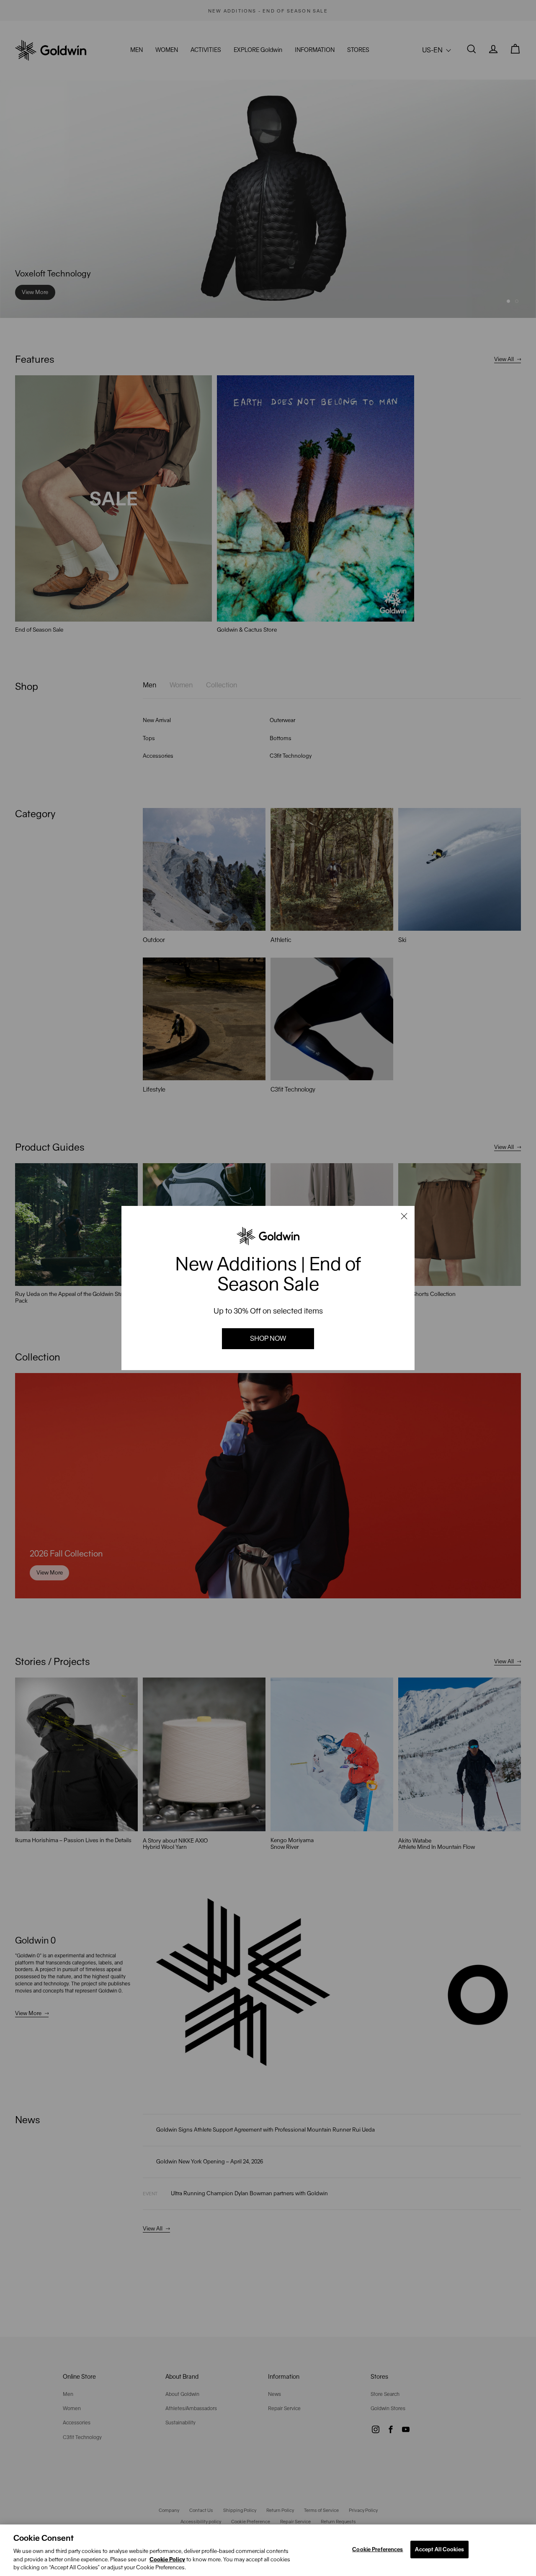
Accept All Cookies (439, 2549)
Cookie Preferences (378, 2549)
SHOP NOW (268, 1338)
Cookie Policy (167, 2559)
